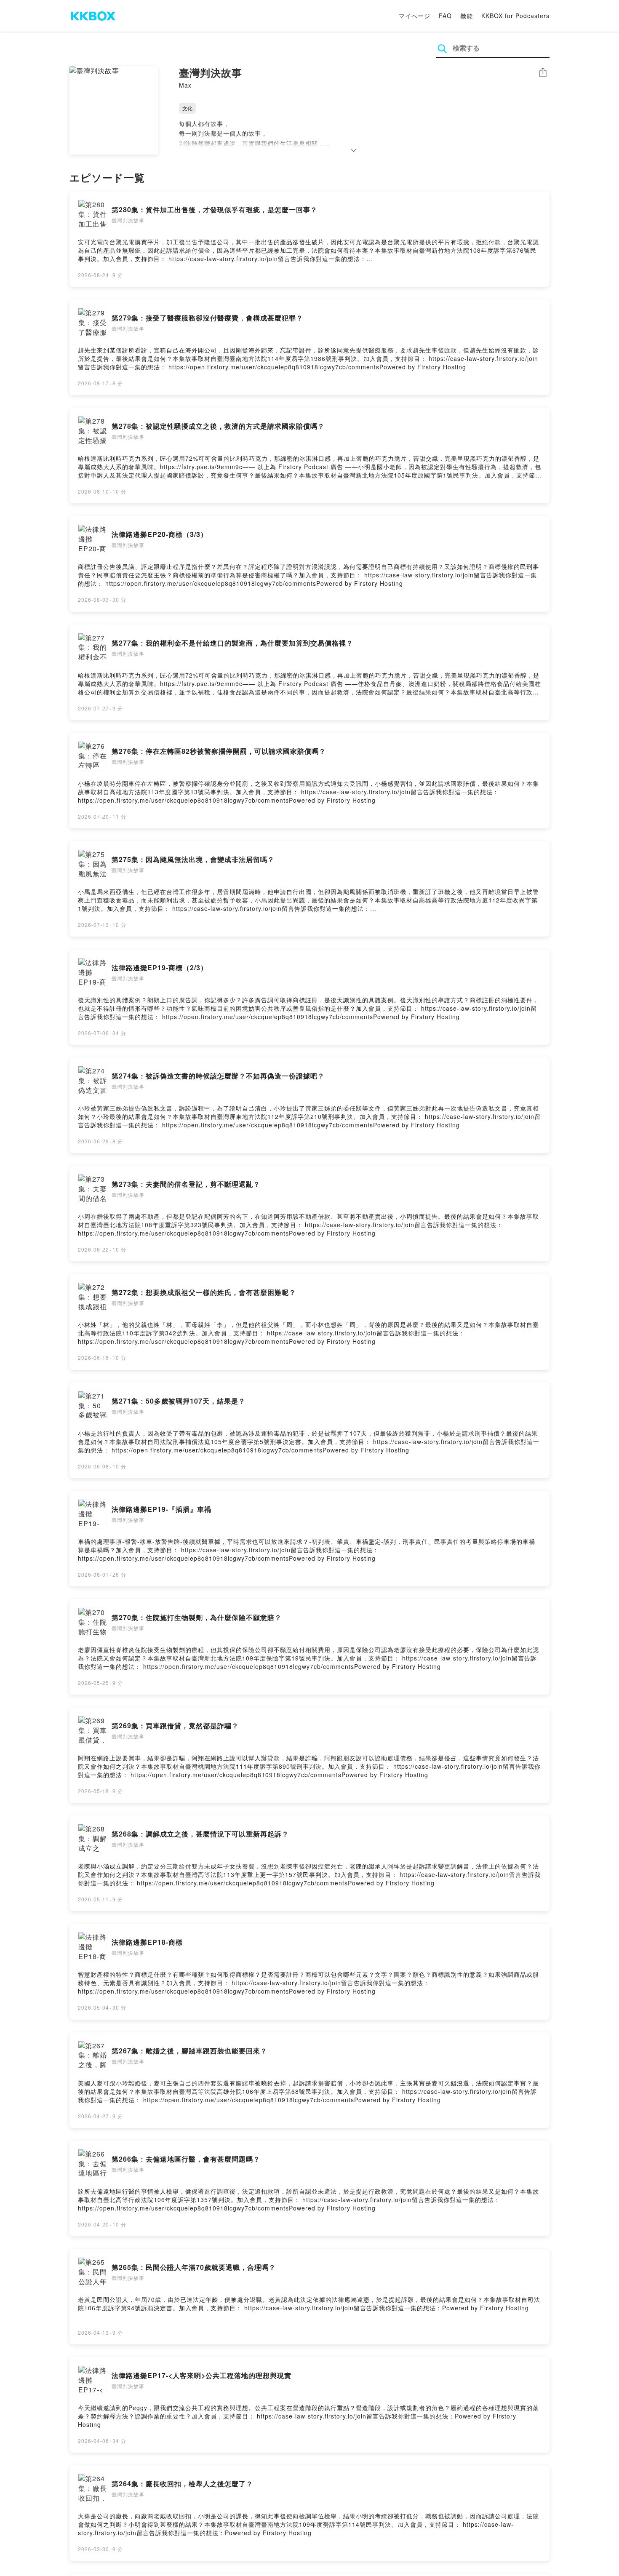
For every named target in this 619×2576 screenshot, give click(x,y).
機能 (467, 16)
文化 (187, 108)
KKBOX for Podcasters (515, 16)
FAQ (445, 16)
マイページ (415, 16)
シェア (543, 73)
